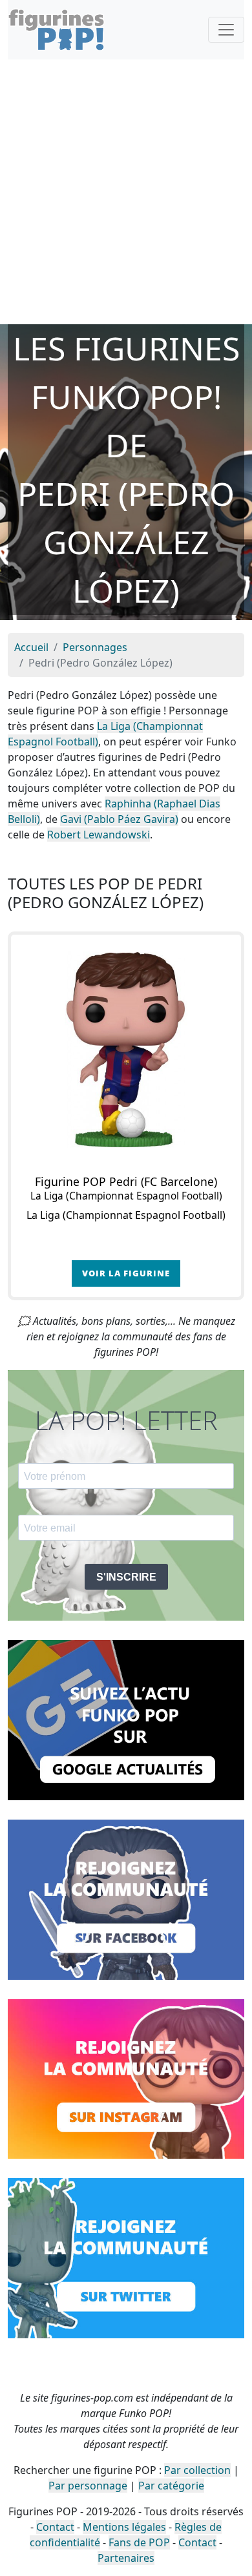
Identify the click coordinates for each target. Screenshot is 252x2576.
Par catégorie (171, 2486)
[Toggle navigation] (226, 30)
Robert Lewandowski (99, 835)
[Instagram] (126, 2078)
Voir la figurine (126, 1273)
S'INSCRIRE (126, 1577)
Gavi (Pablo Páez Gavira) (119, 819)
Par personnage (88, 2486)
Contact (55, 2527)
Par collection (197, 2470)
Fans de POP (139, 2542)
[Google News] (126, 1719)
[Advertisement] (126, 192)
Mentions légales (124, 2527)
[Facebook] (126, 1898)
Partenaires (126, 2558)
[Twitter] (126, 2257)
